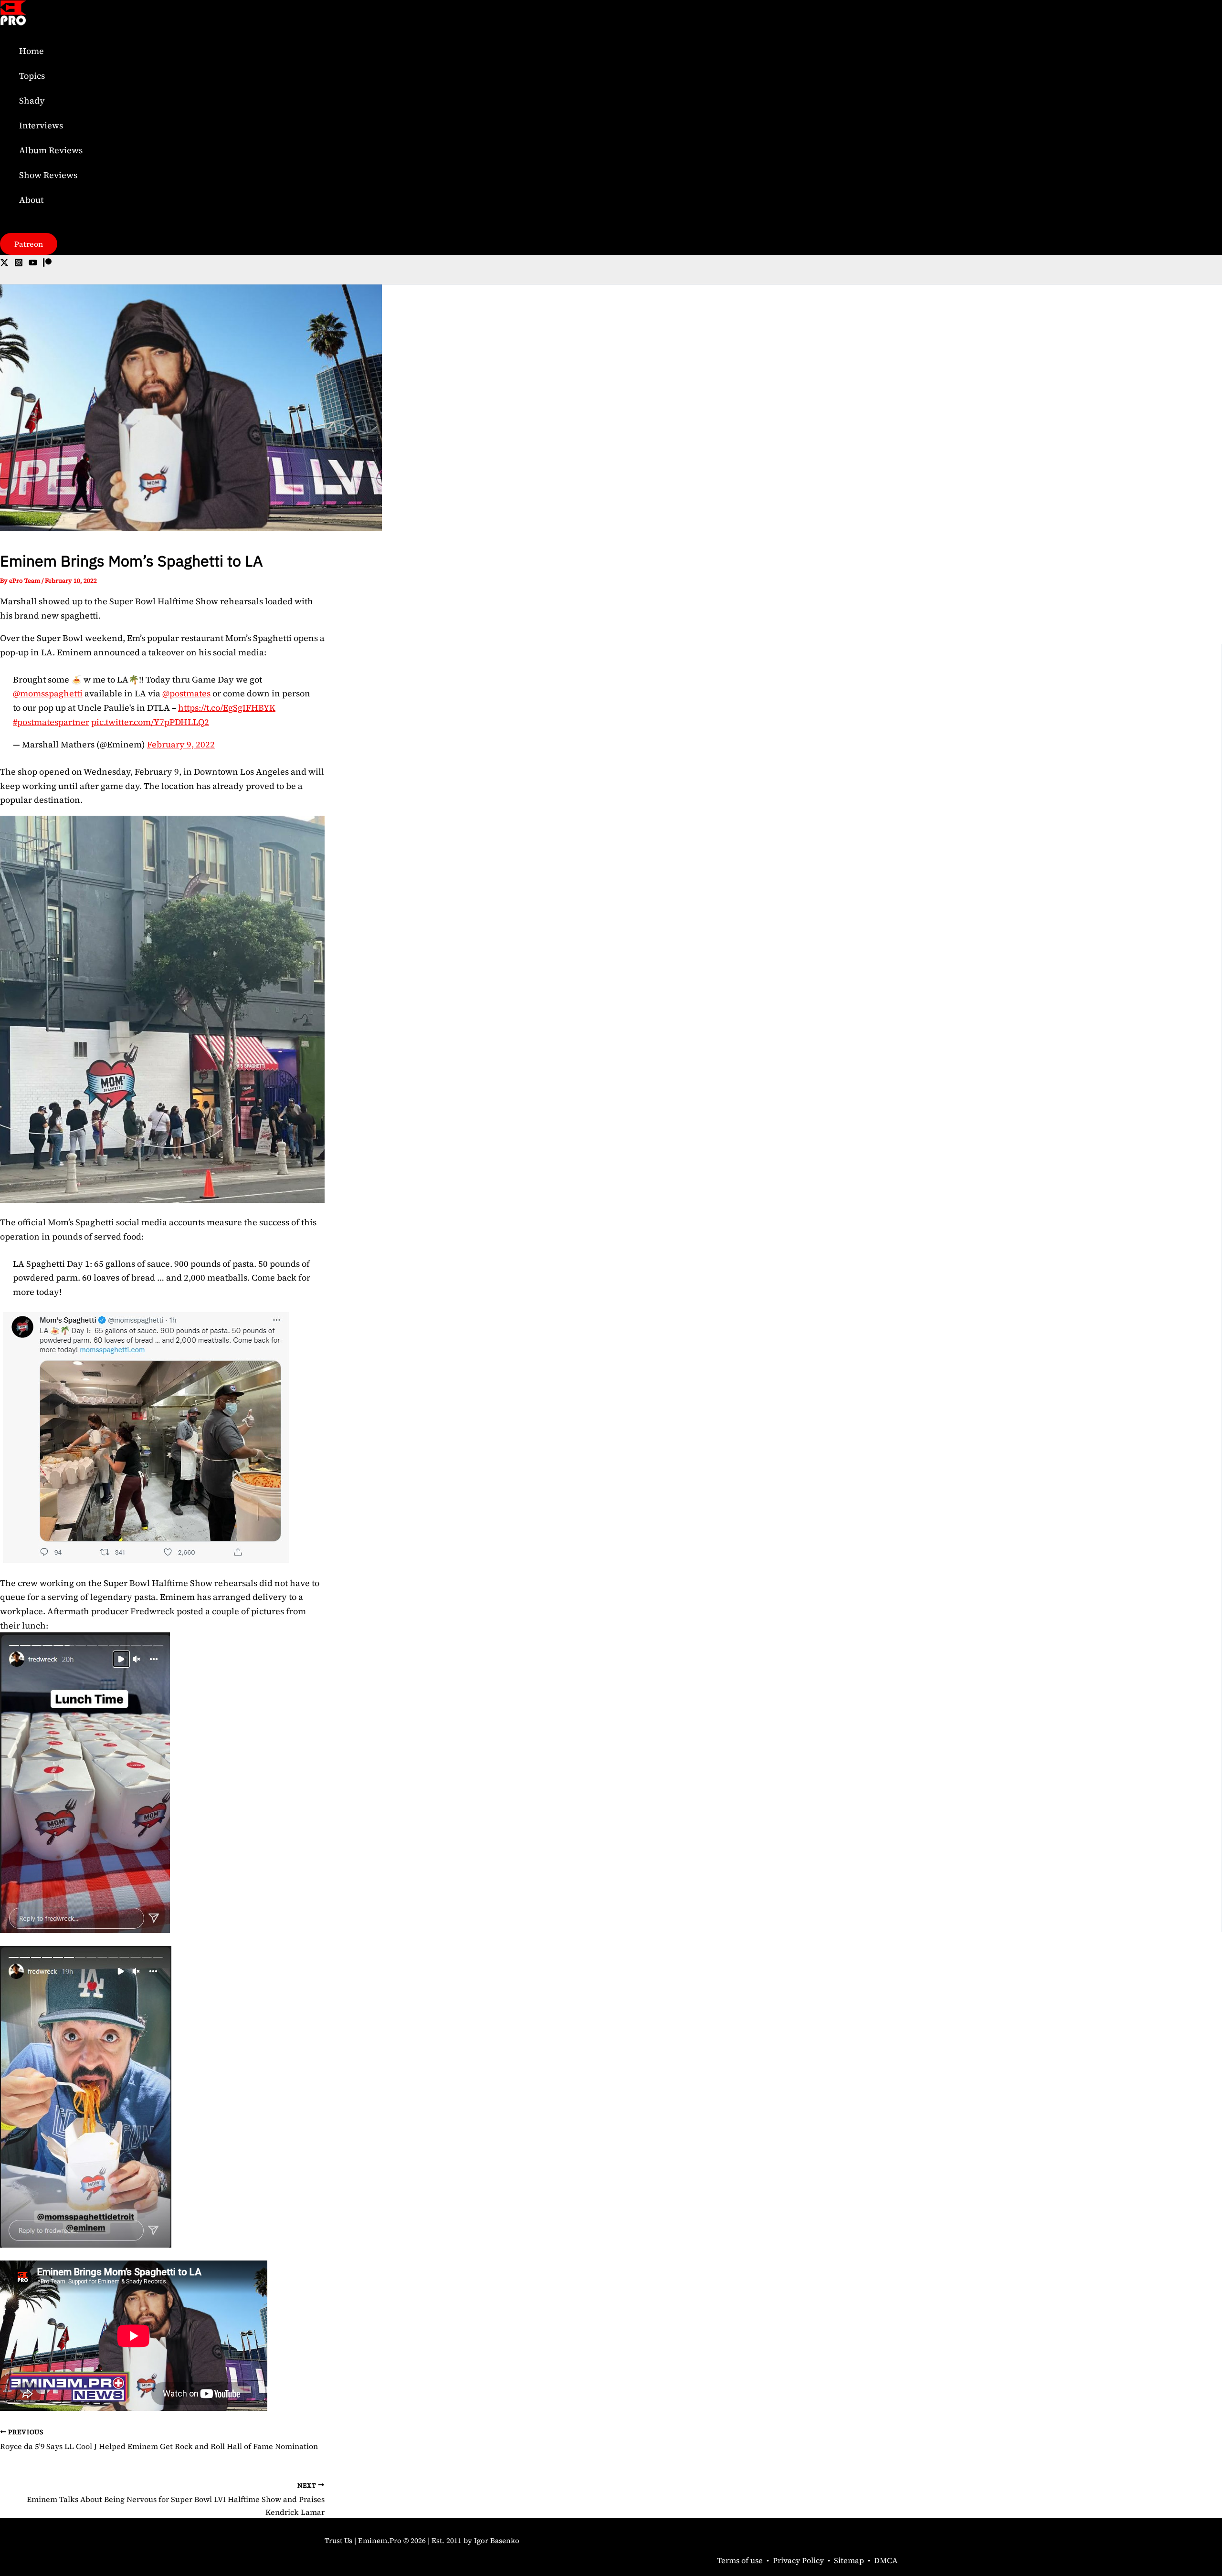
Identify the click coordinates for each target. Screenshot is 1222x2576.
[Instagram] (19, 264)
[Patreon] (47, 264)
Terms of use (740, 2560)
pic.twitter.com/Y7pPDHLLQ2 (150, 722)
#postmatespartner (51, 722)
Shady (32, 100)
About (31, 200)
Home (32, 51)
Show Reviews (48, 175)
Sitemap (849, 2560)
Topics (32, 76)
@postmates (186, 693)
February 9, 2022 (181, 744)
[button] (29, 244)
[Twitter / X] (4, 264)
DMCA (886, 2560)
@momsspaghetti (48, 693)
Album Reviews (51, 150)
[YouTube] (33, 264)
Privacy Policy (798, 2560)
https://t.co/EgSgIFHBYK (227, 708)
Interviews (41, 125)
